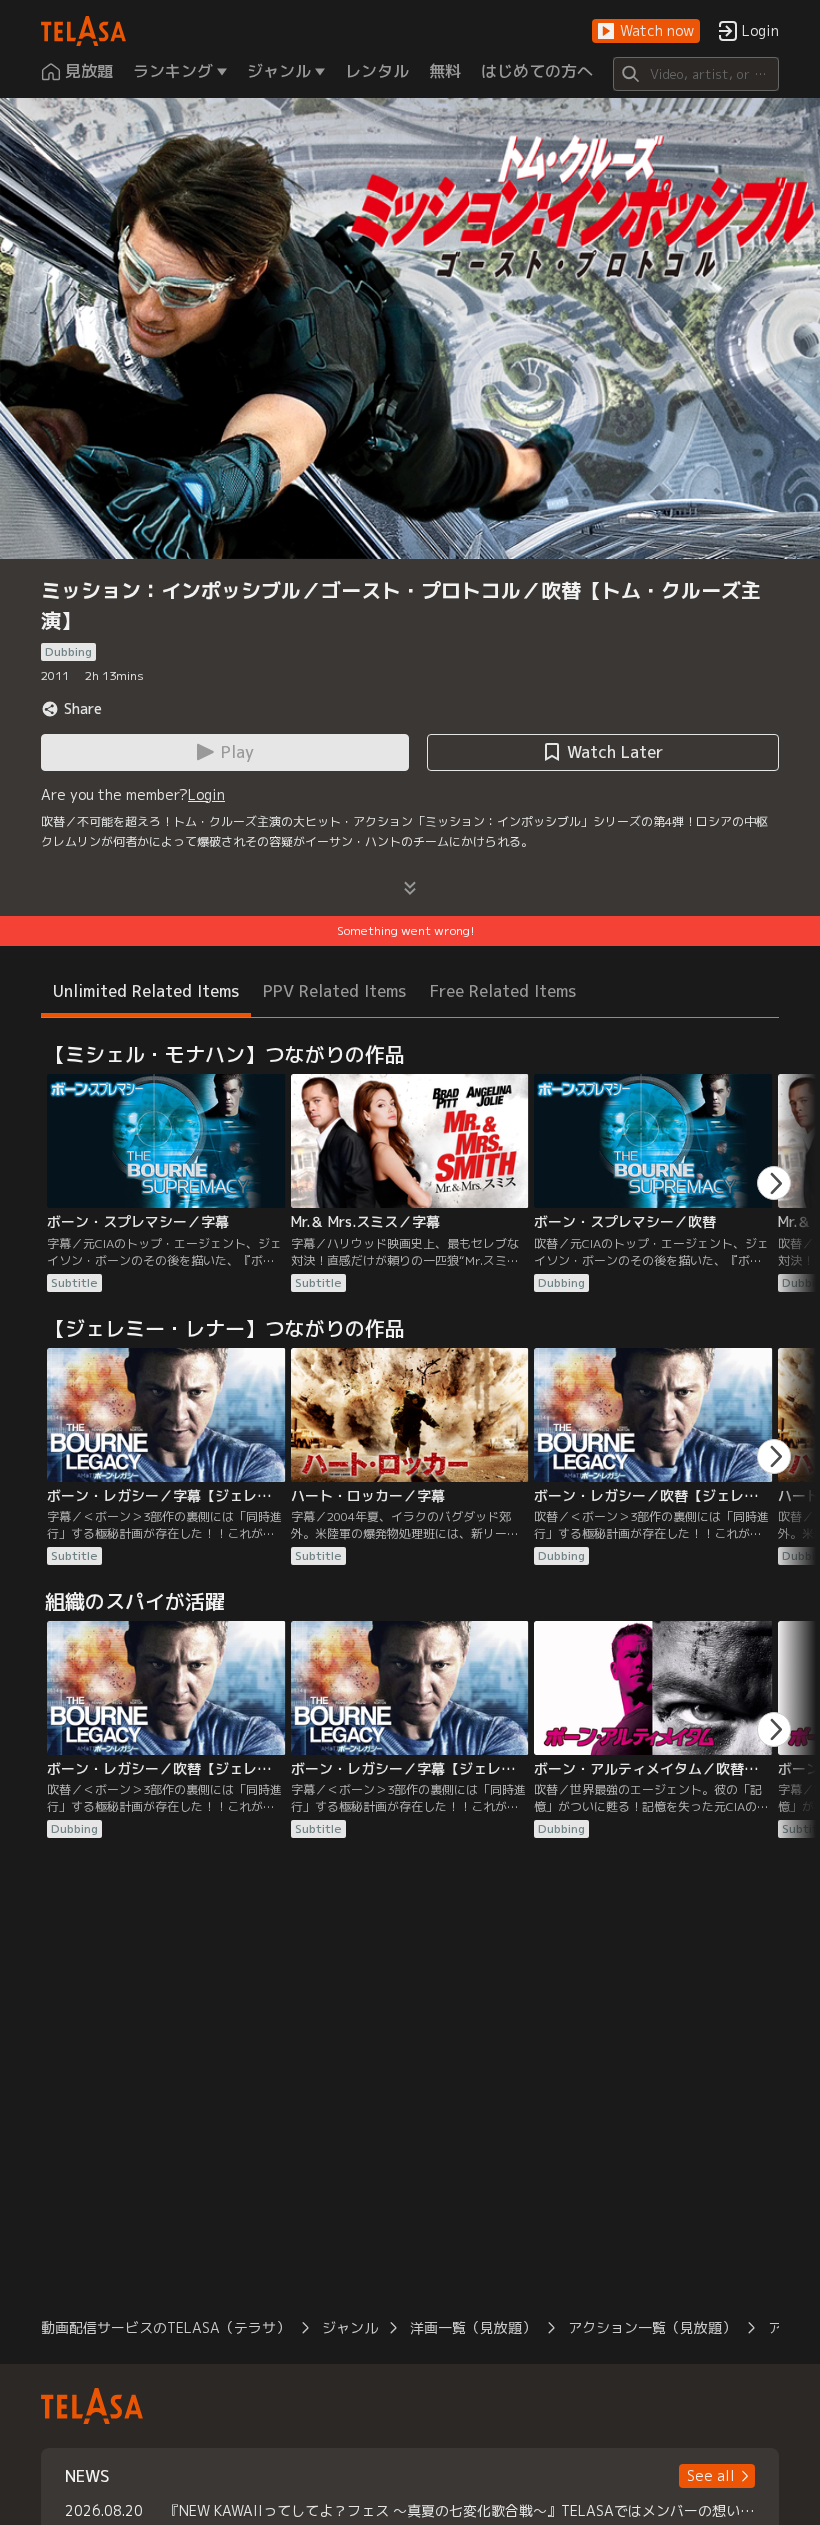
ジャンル (350, 2327)
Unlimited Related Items (146, 991)
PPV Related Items (334, 991)
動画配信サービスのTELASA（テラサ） (165, 2327)
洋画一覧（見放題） (473, 2327)
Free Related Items (503, 991)
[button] (646, 31)
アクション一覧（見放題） (652, 2327)
